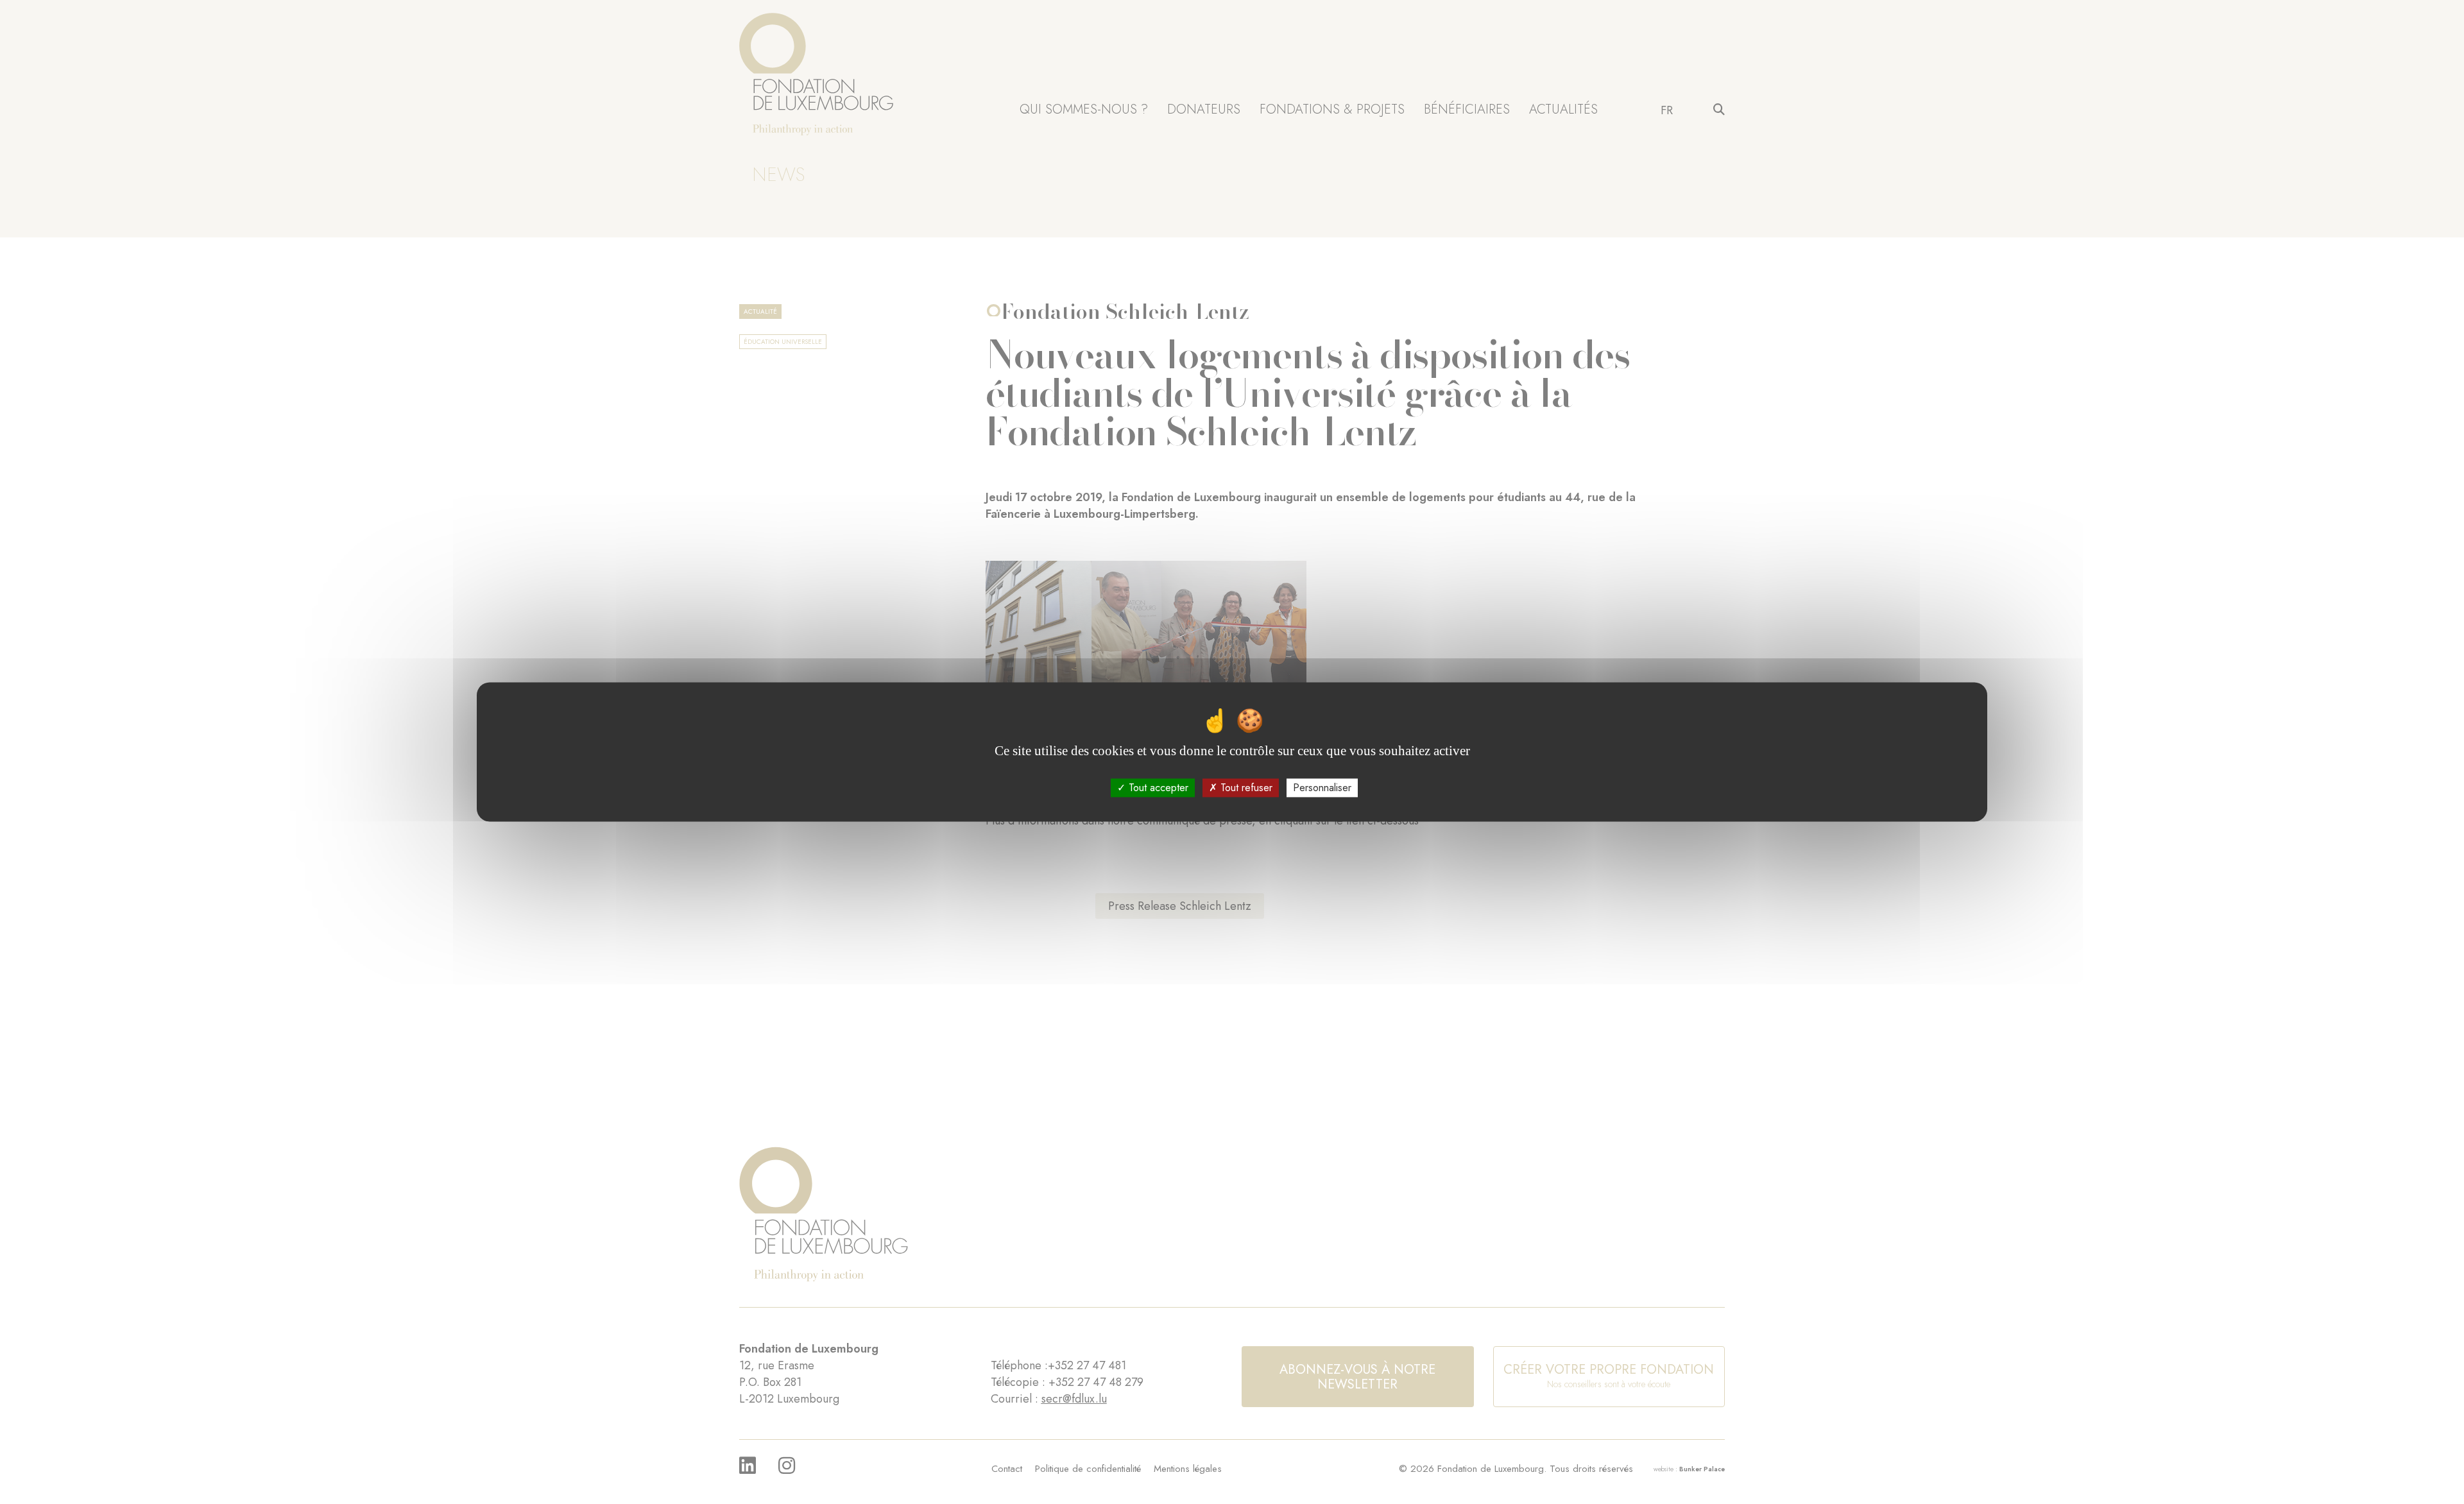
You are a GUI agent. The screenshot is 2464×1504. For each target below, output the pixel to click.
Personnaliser (1322, 788)
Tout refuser (1245, 788)
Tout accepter (1157, 788)
